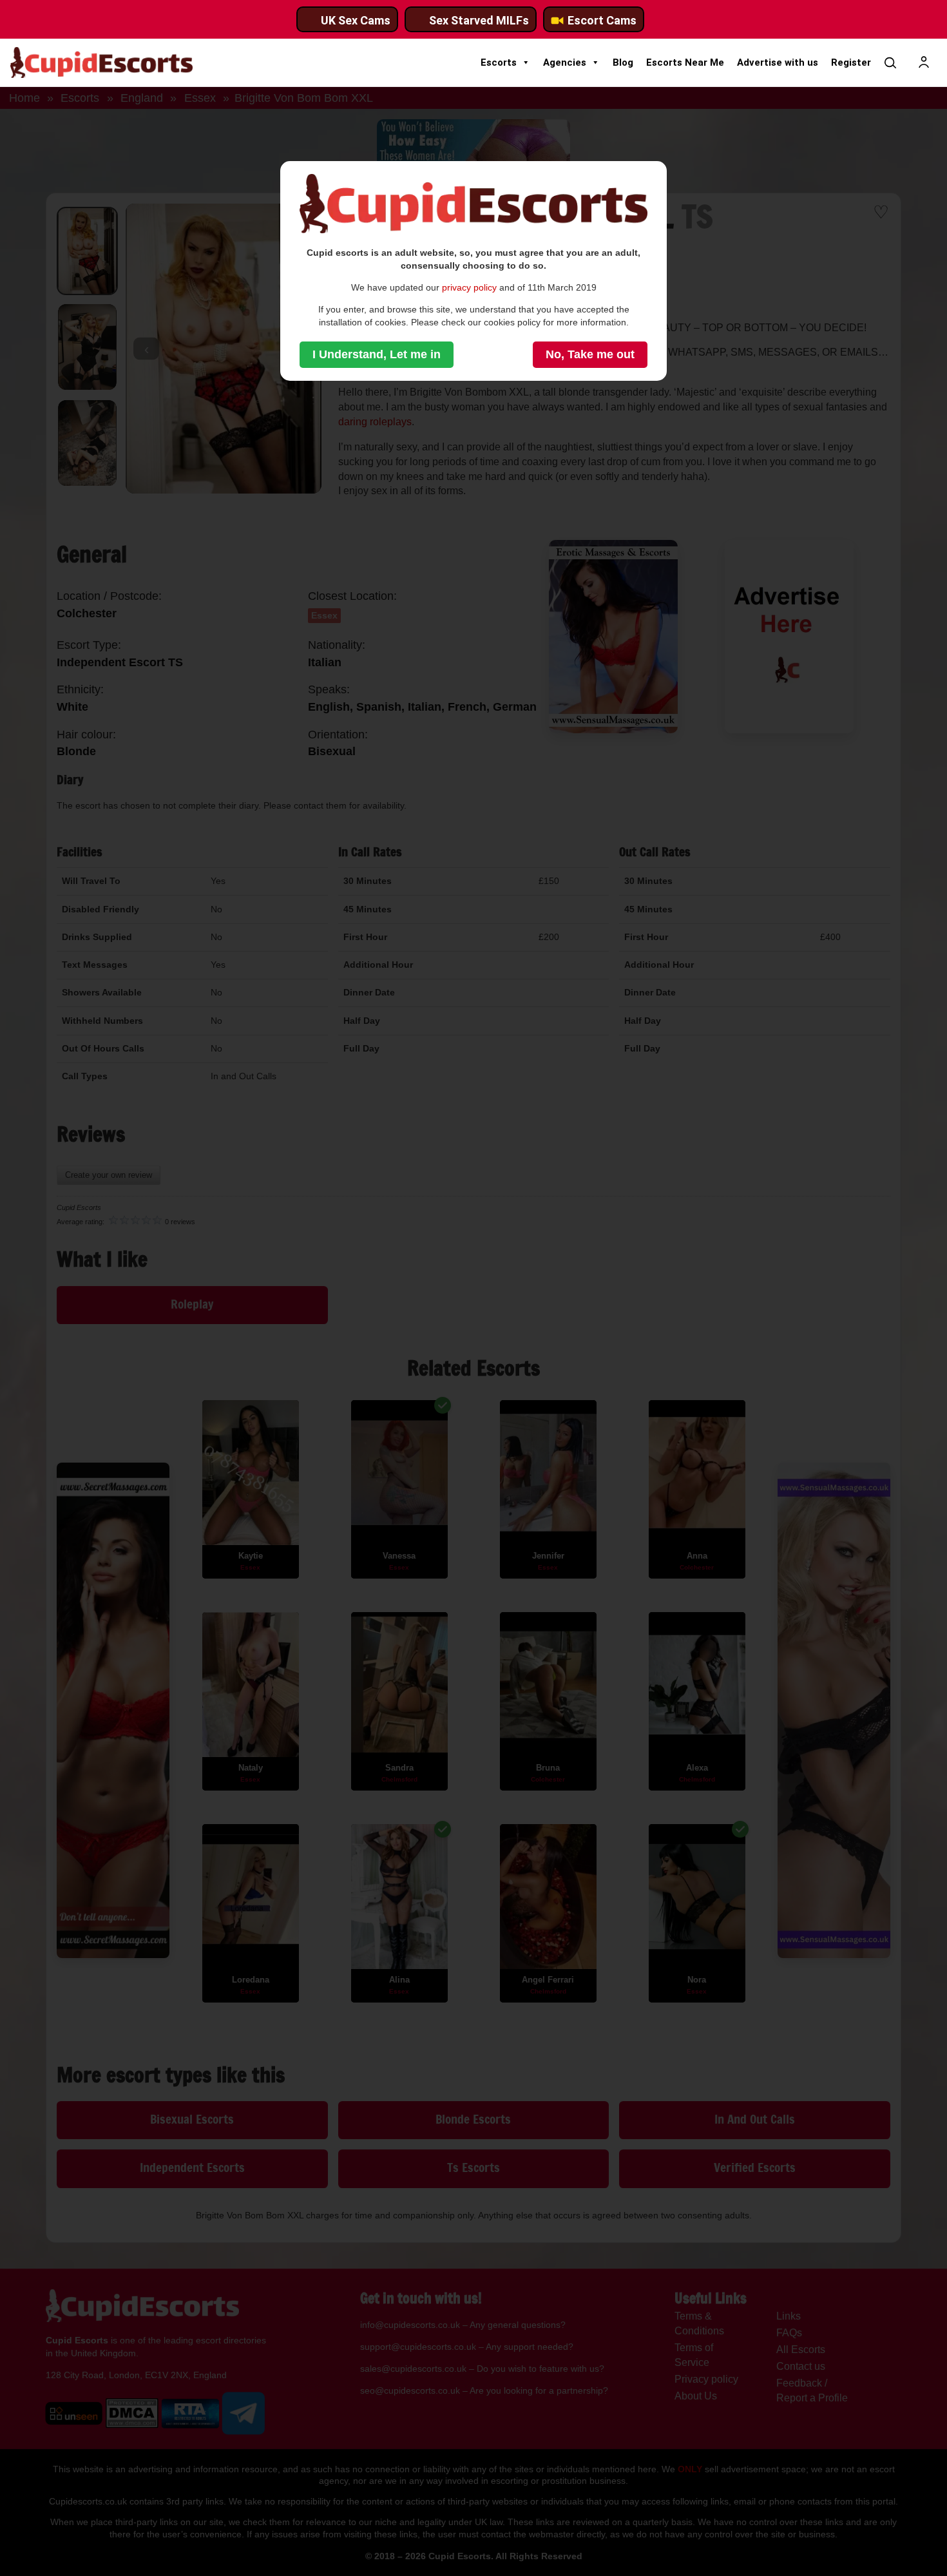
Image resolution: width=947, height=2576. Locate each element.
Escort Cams (602, 20)
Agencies (565, 62)
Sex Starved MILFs (479, 20)
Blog (623, 62)
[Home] (101, 62)
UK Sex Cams (356, 20)
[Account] (924, 62)
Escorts (499, 62)
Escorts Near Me (685, 62)
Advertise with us (778, 62)
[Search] (890, 62)
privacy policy (469, 287)
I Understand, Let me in (377, 354)
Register (851, 62)
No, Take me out (590, 354)
